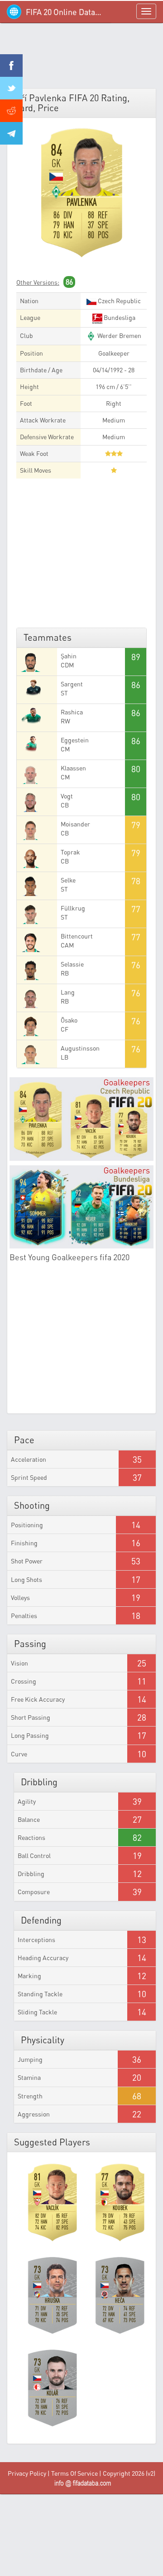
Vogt (67, 796)
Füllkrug (73, 908)
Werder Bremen (119, 335)
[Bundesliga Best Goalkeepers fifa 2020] (81, 1207)
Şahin (69, 656)
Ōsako (69, 1020)
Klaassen (73, 768)
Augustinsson (80, 1048)
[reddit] (11, 111)
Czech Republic (119, 301)
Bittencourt (77, 936)
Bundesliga (119, 317)
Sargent (72, 684)
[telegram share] (11, 133)
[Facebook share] (11, 66)
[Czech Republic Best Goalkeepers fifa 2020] (81, 1119)
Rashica (72, 712)
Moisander (75, 824)
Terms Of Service (74, 2473)
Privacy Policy (27, 2473)
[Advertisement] (81, 59)
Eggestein (75, 740)
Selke (68, 880)
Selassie (72, 964)
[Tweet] (11, 88)
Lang (68, 992)
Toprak (70, 852)
